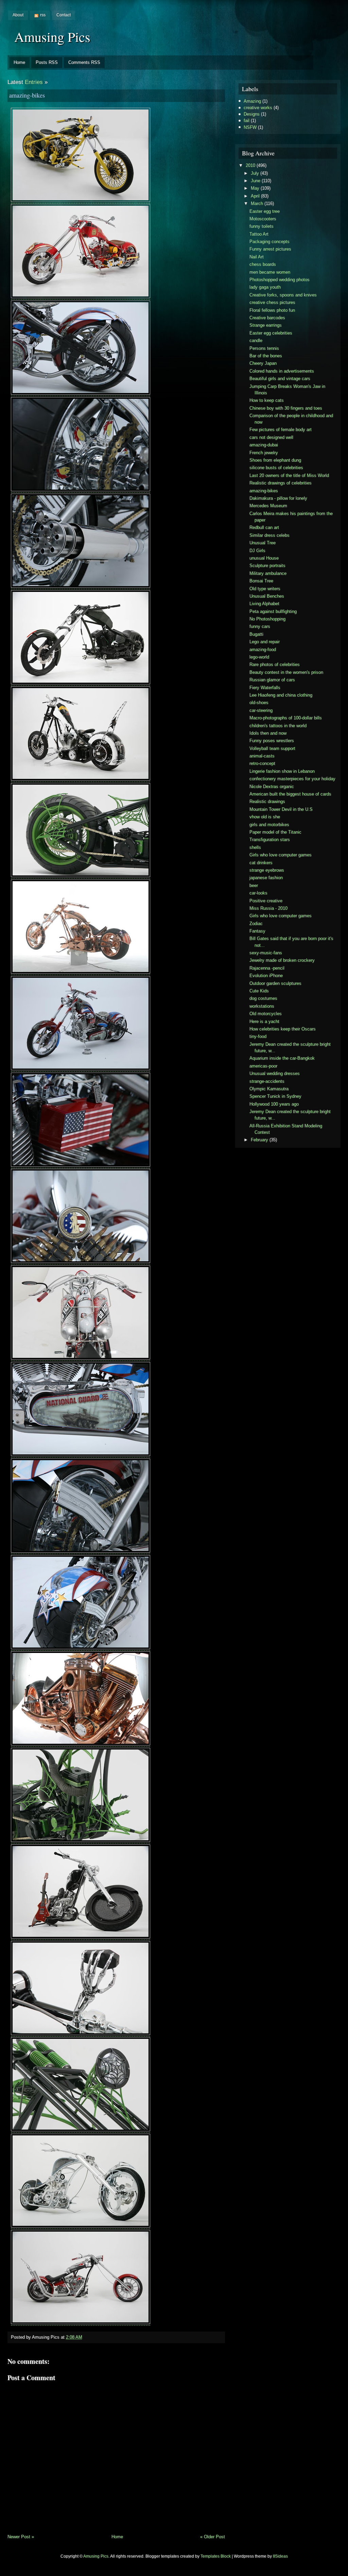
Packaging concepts (269, 242)
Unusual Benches (267, 596)
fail (247, 121)
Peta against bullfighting (273, 611)
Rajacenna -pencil (267, 968)
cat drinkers (261, 863)
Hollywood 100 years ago (274, 1104)
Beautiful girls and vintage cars (280, 379)
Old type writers (265, 589)
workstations (262, 1006)
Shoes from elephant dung (275, 460)
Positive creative (266, 901)
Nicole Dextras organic (272, 787)
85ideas (280, 2556)
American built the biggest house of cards (290, 794)
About (18, 15)
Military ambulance (268, 573)
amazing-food (263, 650)
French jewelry (264, 453)
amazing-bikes (27, 95)
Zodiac (256, 924)
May (255, 188)
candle (256, 340)
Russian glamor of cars (272, 680)
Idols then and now (268, 733)
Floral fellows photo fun (272, 310)
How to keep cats (267, 400)
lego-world (259, 657)
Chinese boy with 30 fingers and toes (286, 408)
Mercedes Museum (268, 506)
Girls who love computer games (281, 855)
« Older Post (213, 2537)
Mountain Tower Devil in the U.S (281, 809)
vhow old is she (265, 817)
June (256, 181)
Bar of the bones (266, 356)
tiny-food (258, 1036)
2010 (250, 165)
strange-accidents (267, 1081)
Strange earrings (266, 325)
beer (254, 885)
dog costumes (263, 998)
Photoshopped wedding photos (280, 280)
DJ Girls (257, 551)
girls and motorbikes (269, 825)
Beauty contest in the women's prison (286, 672)
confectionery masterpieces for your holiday (292, 779)
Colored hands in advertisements (282, 371)
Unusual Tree (263, 543)
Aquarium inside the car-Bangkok (282, 1058)
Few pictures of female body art (281, 430)
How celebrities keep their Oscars (283, 1029)
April (255, 196)
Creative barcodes (267, 318)
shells (255, 847)
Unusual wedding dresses (275, 1073)
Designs (252, 114)
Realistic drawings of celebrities (281, 483)
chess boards (263, 264)
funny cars (260, 626)
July (255, 173)
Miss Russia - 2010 (268, 908)
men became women (270, 272)
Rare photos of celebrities (275, 664)
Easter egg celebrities (271, 333)
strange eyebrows (267, 870)
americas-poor (263, 1066)
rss (43, 15)
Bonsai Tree (261, 581)
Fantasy (257, 931)
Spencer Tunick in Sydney (275, 1096)
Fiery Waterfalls (265, 688)
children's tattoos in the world (278, 726)
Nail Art (257, 257)
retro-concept (262, 763)
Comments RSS (84, 62)
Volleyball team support (272, 748)
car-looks (258, 893)
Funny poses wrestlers (272, 741)
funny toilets (262, 226)
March (257, 203)
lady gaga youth (265, 287)
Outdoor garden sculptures (275, 983)
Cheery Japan (263, 363)
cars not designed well (271, 437)
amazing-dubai (264, 445)
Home (19, 62)
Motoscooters (263, 219)
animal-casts (262, 756)
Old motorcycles (266, 1014)
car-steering (261, 710)
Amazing (252, 101)
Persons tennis (264, 348)
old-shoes (259, 703)
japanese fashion (266, 878)
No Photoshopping (267, 619)
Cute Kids (259, 991)
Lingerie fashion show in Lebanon (282, 771)
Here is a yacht (264, 1021)
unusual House (264, 558)
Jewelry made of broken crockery (282, 960)
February (259, 1140)
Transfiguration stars (270, 840)
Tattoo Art (259, 234)
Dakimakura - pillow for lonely (278, 498)
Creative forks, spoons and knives (283, 295)
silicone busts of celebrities (276, 468)
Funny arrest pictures (270, 249)
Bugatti (256, 634)
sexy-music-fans (266, 953)
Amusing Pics (52, 37)
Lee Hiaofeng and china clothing (281, 695)
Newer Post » (21, 2537)
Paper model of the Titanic (275, 832)
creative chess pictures (272, 302)
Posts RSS (47, 62)
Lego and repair (265, 642)
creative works (258, 108)
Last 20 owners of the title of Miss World (289, 475)
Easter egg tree (265, 211)
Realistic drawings (267, 801)
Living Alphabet (264, 604)
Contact (64, 15)
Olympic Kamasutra (269, 1089)
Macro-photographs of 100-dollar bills (286, 718)
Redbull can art (264, 527)
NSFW (250, 127)
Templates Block (216, 2556)
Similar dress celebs (269, 535)
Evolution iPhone (266, 976)
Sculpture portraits (267, 566)
